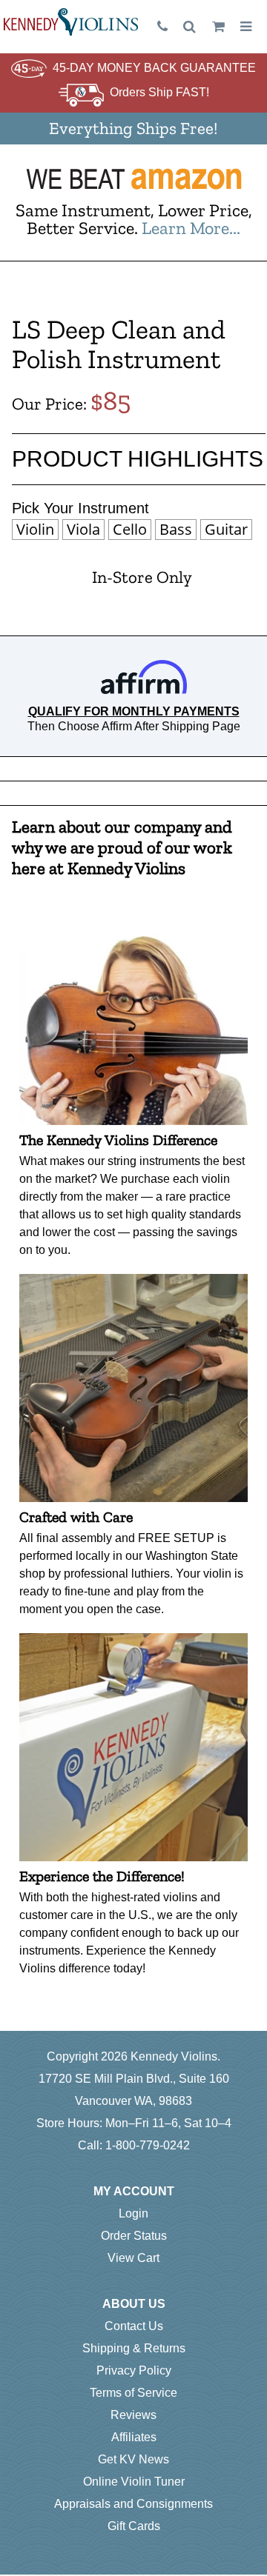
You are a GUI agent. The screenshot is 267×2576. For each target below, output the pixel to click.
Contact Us (134, 2326)
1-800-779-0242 (148, 2145)
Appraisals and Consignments (133, 2504)
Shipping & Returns (134, 2348)
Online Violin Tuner (134, 2482)
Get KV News (133, 2459)
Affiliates (134, 2437)
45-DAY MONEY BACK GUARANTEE (154, 68)
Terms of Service (133, 2393)
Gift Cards (134, 2526)
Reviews (133, 2415)
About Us (134, 2304)
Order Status (134, 2236)
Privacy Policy (134, 2370)
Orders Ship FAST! (159, 92)
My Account (134, 2191)
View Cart (133, 2258)
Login (133, 2213)
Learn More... (191, 228)
